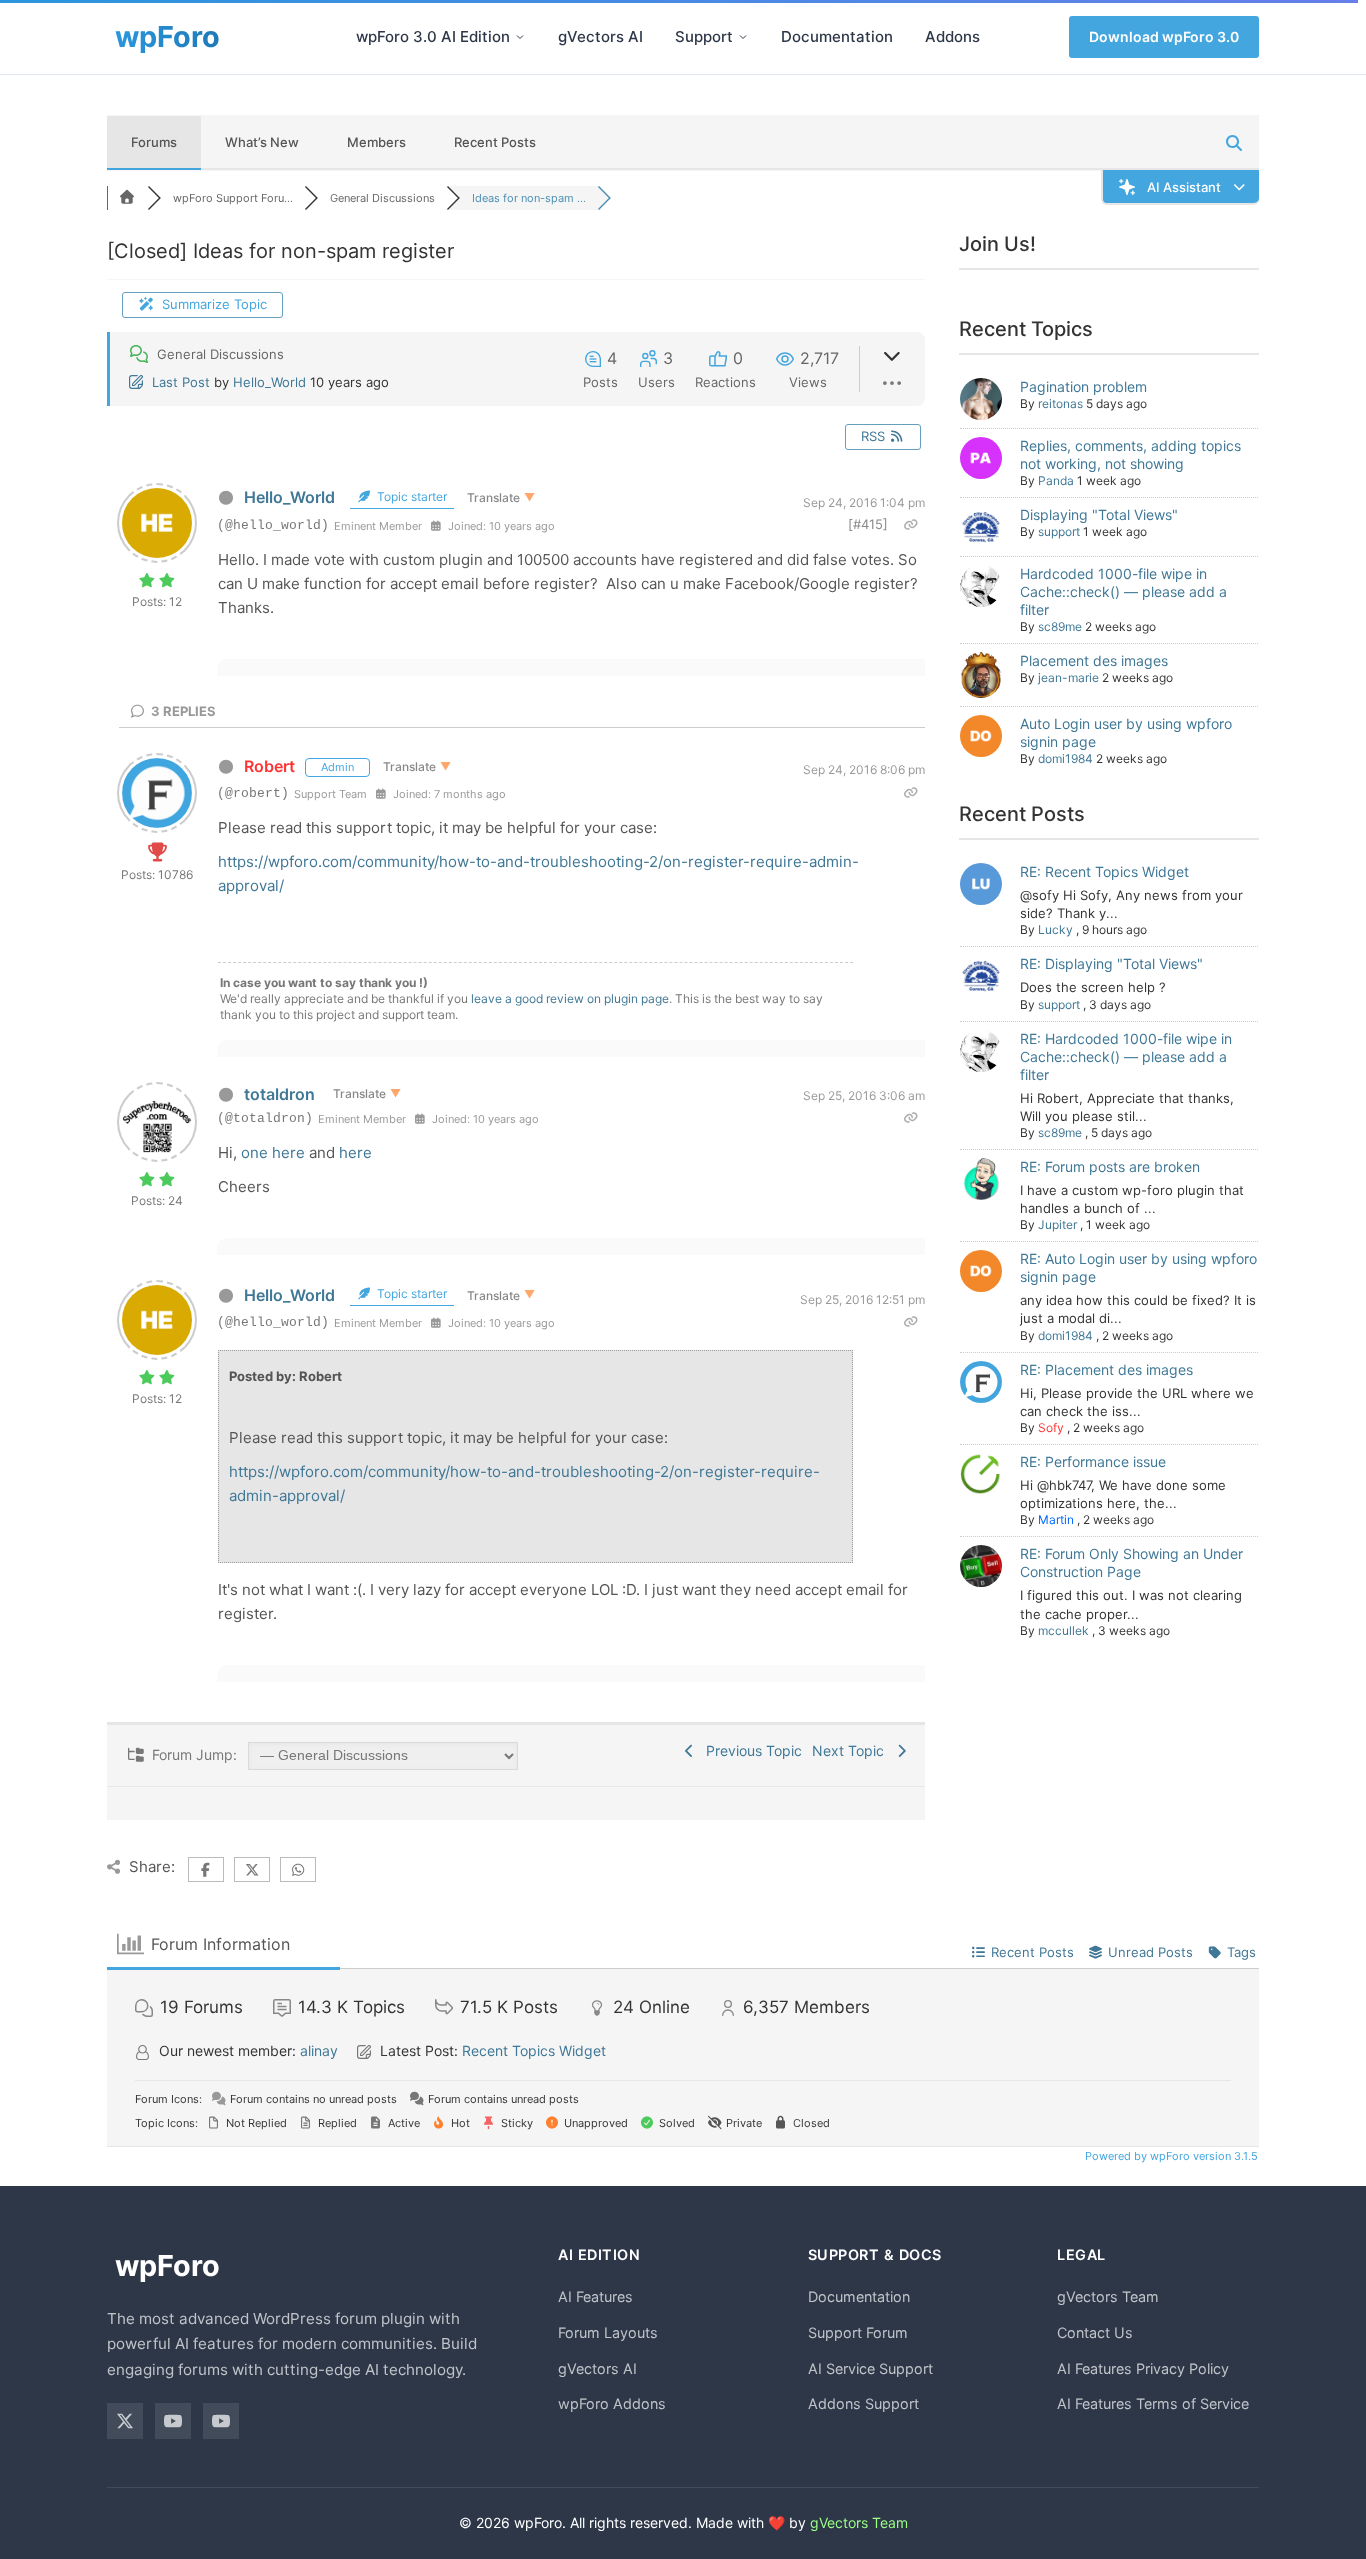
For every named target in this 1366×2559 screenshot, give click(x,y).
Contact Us (1095, 2332)
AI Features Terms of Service (1153, 2403)
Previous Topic (750, 1750)
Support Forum (858, 2332)
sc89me (1060, 626)
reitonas (1060, 403)
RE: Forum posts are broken (1110, 1166)
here (355, 1152)
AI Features (595, 2296)
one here (273, 1152)
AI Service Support (870, 2368)
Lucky (1055, 929)
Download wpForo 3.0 (1164, 36)
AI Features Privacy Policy (1143, 2368)
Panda (1056, 480)
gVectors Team (1108, 2296)
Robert (269, 766)
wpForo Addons (612, 2403)
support (1059, 531)
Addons (952, 36)
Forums (154, 142)
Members (376, 142)
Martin (1056, 1519)
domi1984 (1065, 758)
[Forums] (127, 198)
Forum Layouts (608, 2332)
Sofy (1051, 1427)
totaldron (279, 1094)
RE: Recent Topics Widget (1104, 871)
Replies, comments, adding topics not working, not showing (1130, 454)
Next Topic (852, 1750)
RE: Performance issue (1093, 1461)
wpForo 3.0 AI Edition (433, 36)
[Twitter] (125, 2421)
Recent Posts (495, 142)
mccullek (1063, 1630)
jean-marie (1068, 677)
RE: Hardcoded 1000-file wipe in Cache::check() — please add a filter (1126, 1056)
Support (704, 36)
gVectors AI (600, 36)
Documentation (837, 36)
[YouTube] (173, 2421)
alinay (319, 2050)
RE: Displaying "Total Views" (1111, 963)
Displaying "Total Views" (1099, 514)
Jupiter (1057, 1224)
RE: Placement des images (1106, 1369)
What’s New (262, 142)
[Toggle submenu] (520, 37)
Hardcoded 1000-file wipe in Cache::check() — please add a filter (1123, 591)
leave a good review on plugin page (570, 998)
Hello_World (269, 382)
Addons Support (863, 2403)
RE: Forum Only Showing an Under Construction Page (1131, 1562)
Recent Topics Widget (534, 2050)
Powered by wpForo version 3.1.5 (1170, 2156)
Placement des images (1094, 660)
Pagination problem (1083, 386)
